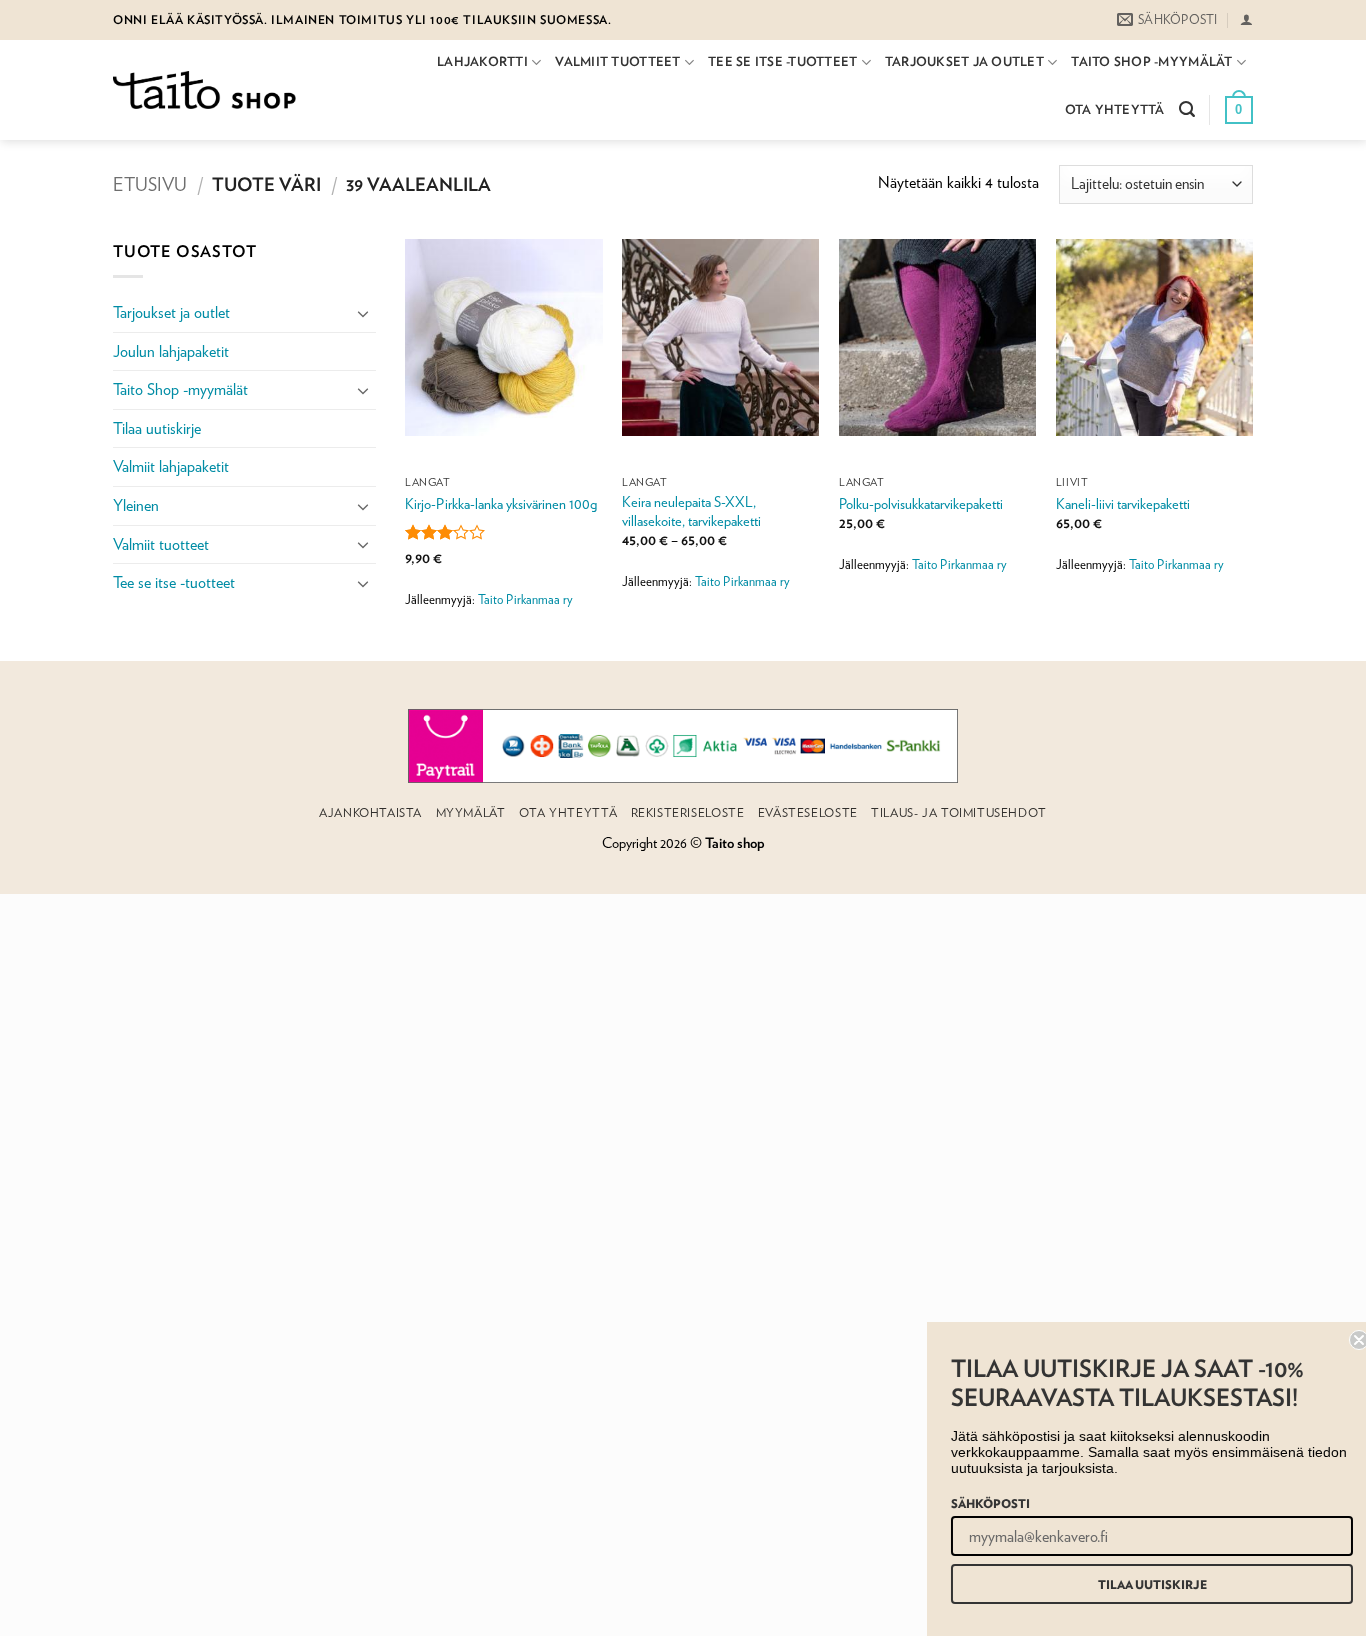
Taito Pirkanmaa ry (525, 599)
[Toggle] (364, 313)
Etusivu (150, 184)
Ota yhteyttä (1115, 109)
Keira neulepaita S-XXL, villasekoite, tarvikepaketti (691, 511)
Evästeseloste (808, 812)
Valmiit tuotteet (617, 61)
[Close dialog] (1348, 1340)
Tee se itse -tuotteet (782, 61)
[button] (1246, 19)
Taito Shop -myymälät (1151, 61)
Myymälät (471, 812)
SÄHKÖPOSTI (979, 1503)
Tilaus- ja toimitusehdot (959, 812)
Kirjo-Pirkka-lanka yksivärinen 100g (501, 503)
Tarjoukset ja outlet (964, 61)
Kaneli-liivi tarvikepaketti (1123, 503)
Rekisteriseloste (688, 812)
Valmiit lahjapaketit (171, 466)
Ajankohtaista (370, 812)
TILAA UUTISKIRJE (1141, 1584)
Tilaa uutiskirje (157, 428)
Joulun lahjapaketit (171, 351)
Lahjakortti (482, 61)
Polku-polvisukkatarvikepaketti (921, 503)
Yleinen (136, 505)
